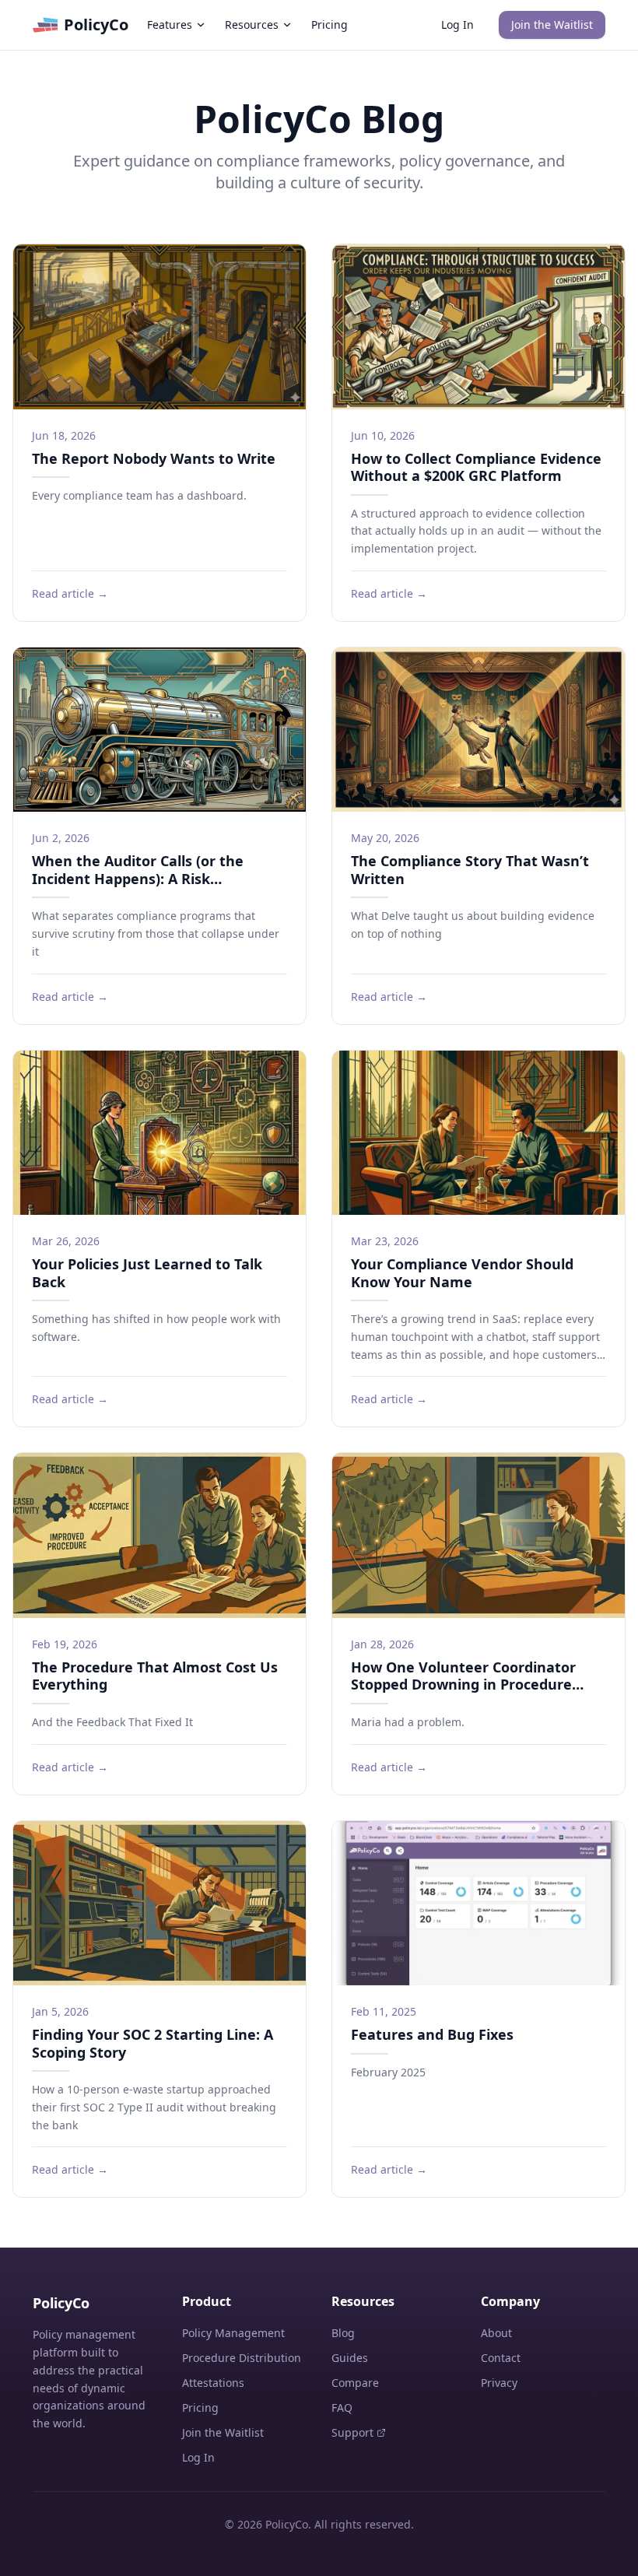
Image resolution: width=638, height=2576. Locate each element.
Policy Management (233, 2333)
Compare (355, 2383)
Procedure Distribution (242, 2358)
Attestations (213, 2383)
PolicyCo (96, 25)
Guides (350, 2358)
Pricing (330, 25)
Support (352, 2432)
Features (170, 25)
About (496, 2333)
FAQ (342, 2408)
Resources (252, 25)
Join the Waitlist (552, 25)
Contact (501, 2358)
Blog (343, 2333)
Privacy (499, 2383)
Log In (457, 25)
